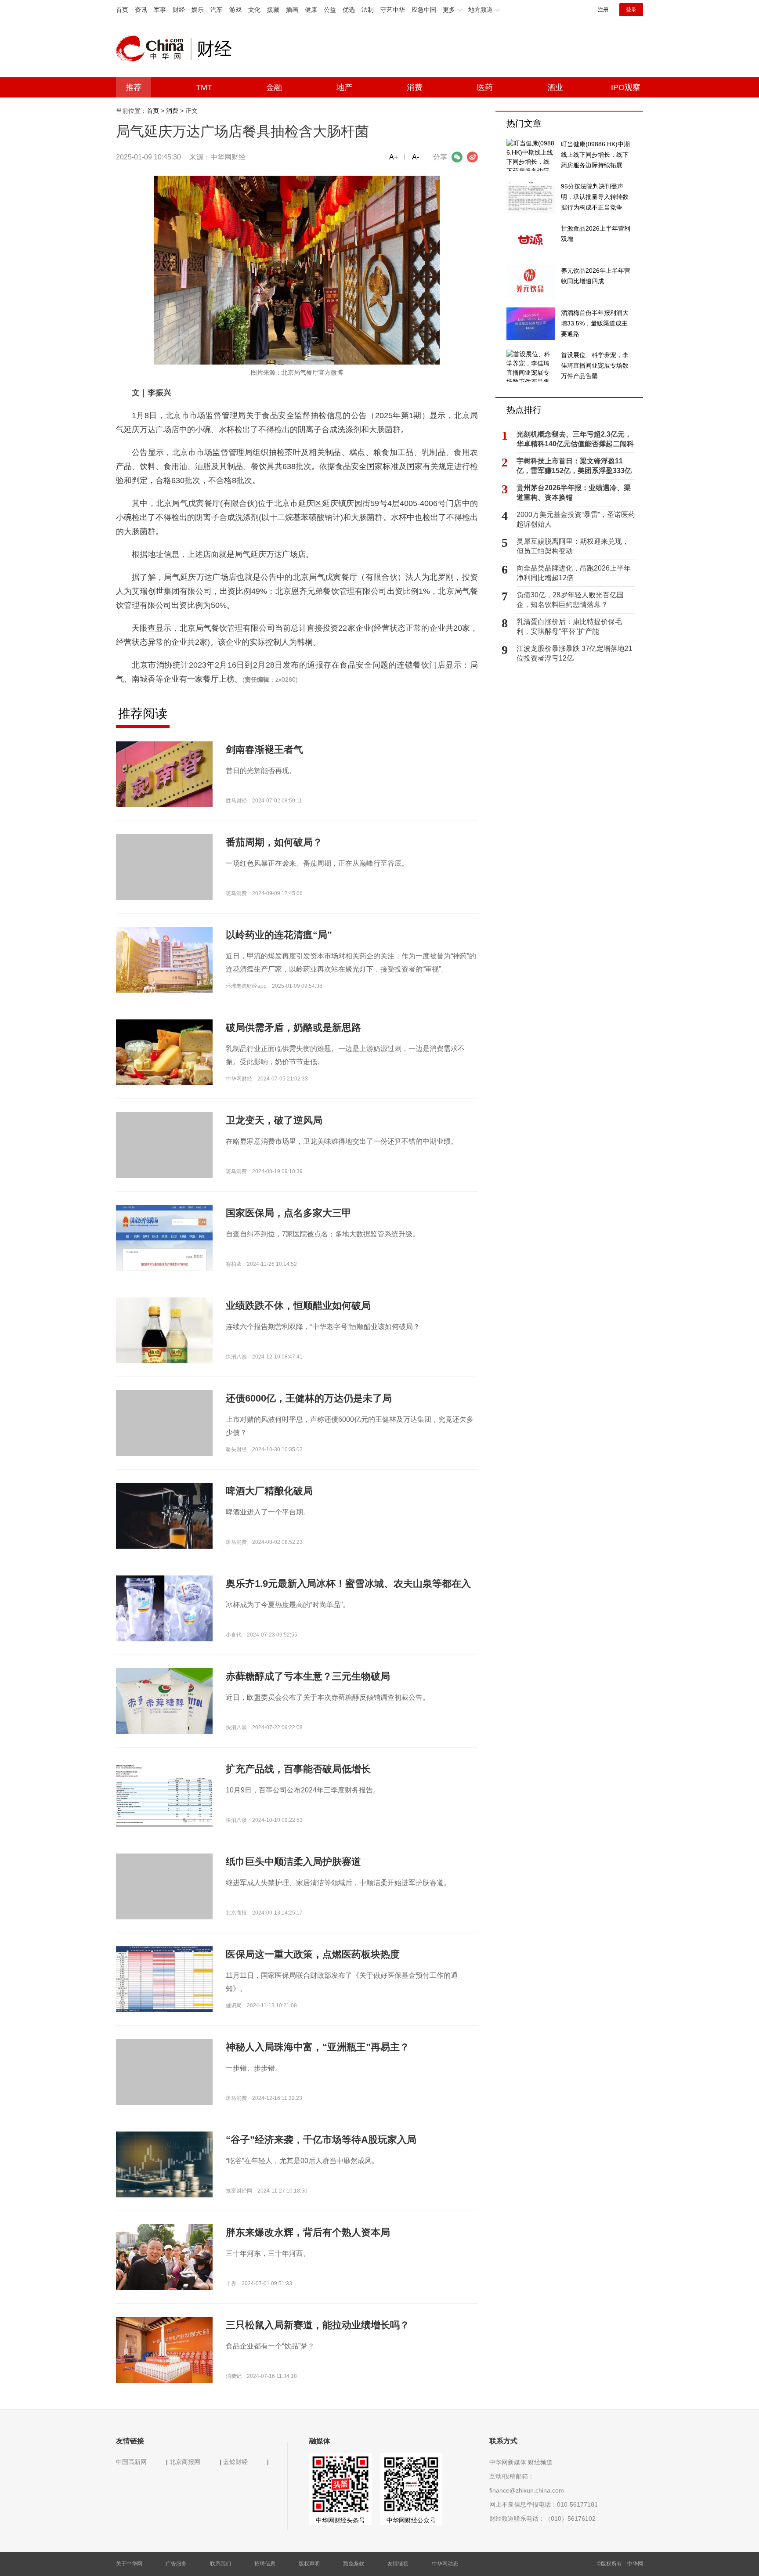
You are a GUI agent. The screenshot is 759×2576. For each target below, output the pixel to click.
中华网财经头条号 (340, 2520)
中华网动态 (445, 2564)
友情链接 (398, 2564)
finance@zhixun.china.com (527, 2490)
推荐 (134, 87)
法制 (368, 10)
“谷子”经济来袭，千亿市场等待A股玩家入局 (321, 2140)
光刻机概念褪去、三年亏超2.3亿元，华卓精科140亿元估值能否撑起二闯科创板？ (575, 440)
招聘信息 (265, 2564)
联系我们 (220, 2564)
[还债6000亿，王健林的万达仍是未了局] (164, 1438)
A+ (394, 157)
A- (416, 157)
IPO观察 (626, 87)
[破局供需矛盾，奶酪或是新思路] (164, 1052)
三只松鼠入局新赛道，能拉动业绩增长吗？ (318, 2325)
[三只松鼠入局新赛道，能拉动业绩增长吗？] (164, 2349)
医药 (485, 87)
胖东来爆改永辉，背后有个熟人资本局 (308, 2232)
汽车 (217, 10)
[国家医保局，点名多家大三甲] (164, 1237)
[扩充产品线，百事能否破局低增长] (164, 1793)
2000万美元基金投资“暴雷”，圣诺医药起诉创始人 (576, 519)
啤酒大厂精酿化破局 (269, 1491)
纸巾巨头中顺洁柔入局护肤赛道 (293, 1862)
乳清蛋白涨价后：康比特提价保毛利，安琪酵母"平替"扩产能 (569, 627)
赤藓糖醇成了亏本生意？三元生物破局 (308, 1676)
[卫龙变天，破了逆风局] (164, 1160)
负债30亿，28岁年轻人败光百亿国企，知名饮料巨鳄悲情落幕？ (570, 600)
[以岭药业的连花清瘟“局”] (164, 959)
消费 (415, 87)
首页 (122, 10)
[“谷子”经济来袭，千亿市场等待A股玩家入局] (164, 2164)
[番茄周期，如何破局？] (164, 882)
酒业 (555, 87)
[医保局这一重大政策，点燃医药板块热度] (164, 1979)
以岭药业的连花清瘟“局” (279, 935)
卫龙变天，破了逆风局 (274, 1120)
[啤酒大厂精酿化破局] (164, 1515)
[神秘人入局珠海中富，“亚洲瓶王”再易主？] (164, 2087)
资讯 (141, 10)
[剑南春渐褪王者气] (164, 774)
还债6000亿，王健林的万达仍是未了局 (309, 1398)
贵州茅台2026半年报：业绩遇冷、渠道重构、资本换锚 (574, 493)
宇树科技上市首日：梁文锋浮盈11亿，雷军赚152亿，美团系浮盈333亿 (574, 466)
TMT (204, 87)
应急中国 (424, 10)
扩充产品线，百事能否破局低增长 (298, 1769)
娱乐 (198, 10)
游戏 (235, 10)
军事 (160, 10)
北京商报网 (185, 2462)
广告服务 (176, 2564)
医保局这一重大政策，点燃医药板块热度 (313, 1954)
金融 (274, 87)
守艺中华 (393, 10)
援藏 (273, 10)
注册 (603, 10)
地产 (344, 87)
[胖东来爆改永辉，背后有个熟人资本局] (164, 2257)
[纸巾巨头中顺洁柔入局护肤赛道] (164, 1901)
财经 (179, 10)
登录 (631, 10)
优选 (349, 10)
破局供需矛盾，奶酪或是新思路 (293, 1028)
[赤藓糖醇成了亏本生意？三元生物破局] (164, 1708)
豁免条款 (354, 2564)
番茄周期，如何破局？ (274, 842)
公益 (330, 10)
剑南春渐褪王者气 (264, 750)
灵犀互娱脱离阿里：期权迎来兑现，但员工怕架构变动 (573, 546)
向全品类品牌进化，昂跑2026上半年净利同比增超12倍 (574, 573)
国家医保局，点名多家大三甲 (289, 1213)
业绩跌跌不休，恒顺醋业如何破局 (298, 1306)
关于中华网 (129, 2564)
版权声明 (309, 2564)
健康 (311, 10)
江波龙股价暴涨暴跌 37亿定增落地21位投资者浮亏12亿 (575, 653)
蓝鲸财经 (235, 2462)
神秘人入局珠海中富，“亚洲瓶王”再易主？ (318, 2047)
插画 (292, 10)
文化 (254, 10)
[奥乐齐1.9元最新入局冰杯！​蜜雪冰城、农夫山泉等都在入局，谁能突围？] (164, 1608)
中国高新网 (131, 2462)
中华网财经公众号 (411, 2520)
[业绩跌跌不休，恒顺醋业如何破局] (164, 1348)
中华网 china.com (153, 49)
